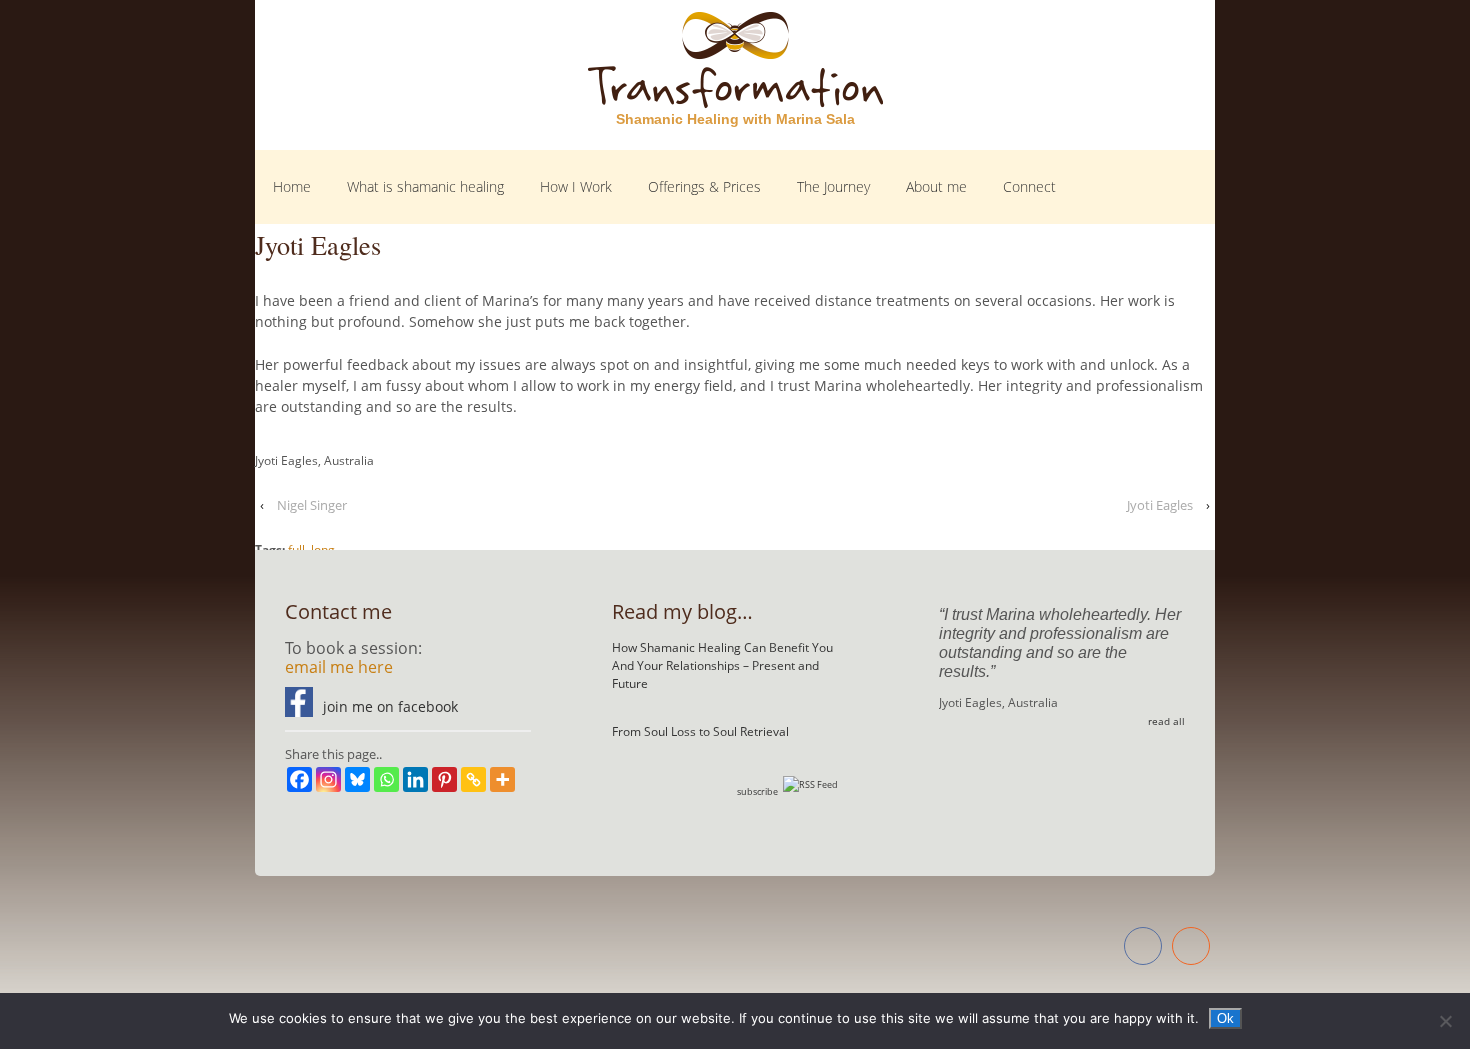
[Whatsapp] (386, 779)
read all (1166, 721)
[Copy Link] (473, 779)
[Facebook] (299, 779)
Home (292, 186)
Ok (1225, 1018)
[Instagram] (328, 779)
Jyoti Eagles (1160, 505)
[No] (1445, 1021)
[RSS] (1191, 948)
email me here (339, 667)
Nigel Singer (312, 505)
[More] (502, 779)
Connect (1029, 186)
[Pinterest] (444, 779)
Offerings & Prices (704, 186)
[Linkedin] (415, 779)
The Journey (833, 186)
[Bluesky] (357, 779)
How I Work (576, 186)
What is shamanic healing (425, 186)
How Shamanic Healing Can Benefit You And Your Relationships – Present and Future (722, 665)
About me (936, 186)
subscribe (757, 791)
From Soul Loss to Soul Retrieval (700, 731)
